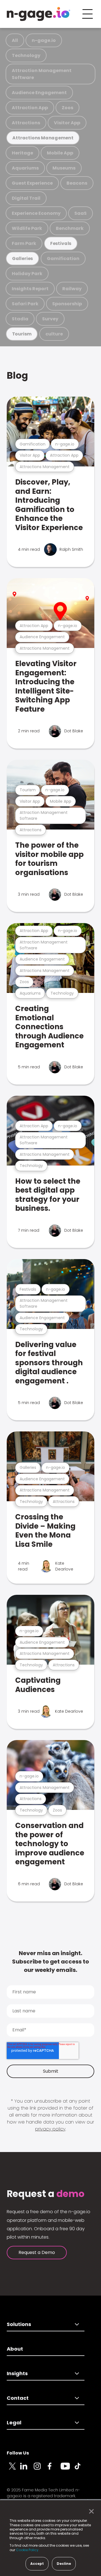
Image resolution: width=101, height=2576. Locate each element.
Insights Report (30, 289)
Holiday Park (27, 274)
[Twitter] (13, 2469)
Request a (46, 2194)
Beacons (77, 183)
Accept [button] (37, 2564)
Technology (26, 55)
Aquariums (25, 168)
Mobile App (60, 153)
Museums (64, 168)
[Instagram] (40, 2469)
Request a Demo (37, 2252)
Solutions (19, 2324)
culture (54, 334)
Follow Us (18, 2453)
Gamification (63, 258)
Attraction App (30, 108)
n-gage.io (44, 40)
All (15, 40)
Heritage (22, 153)
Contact (18, 2398)
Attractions (26, 123)
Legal (14, 2423)
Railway (72, 289)
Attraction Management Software (42, 74)
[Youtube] (67, 2469)
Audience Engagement (39, 93)
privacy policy (50, 2129)
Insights (17, 2373)
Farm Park (24, 243)
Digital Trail (26, 198)
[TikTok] (81, 2469)
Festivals (61, 243)
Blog (17, 376)
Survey (50, 319)
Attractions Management (43, 138)
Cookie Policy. (28, 2550)
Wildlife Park (27, 228)
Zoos (67, 108)
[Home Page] (38, 14)
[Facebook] (54, 2469)
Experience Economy (36, 213)
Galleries (22, 258)
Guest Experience (32, 183)
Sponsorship (67, 304)
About (15, 2349)
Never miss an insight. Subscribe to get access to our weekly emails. (50, 1962)
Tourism (22, 334)
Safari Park (25, 304)
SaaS (81, 213)
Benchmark (70, 228)
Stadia (20, 319)
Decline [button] (64, 2564)
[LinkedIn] (27, 2469)
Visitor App (67, 123)
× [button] (90, 2511)
